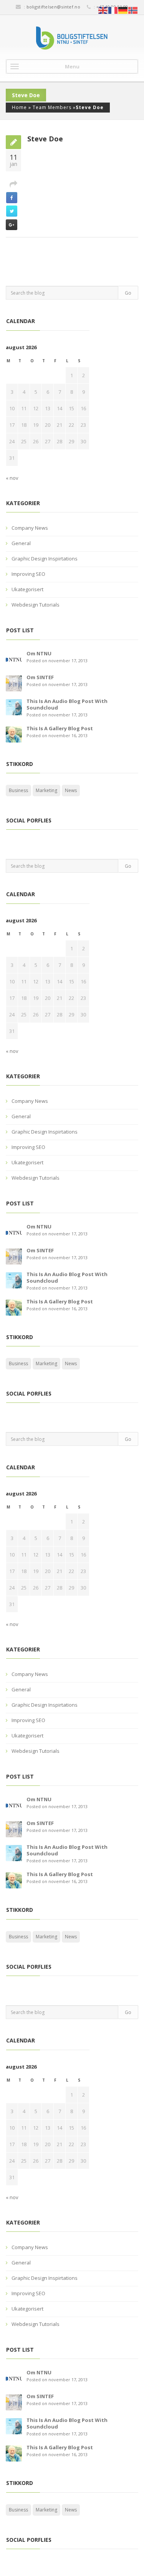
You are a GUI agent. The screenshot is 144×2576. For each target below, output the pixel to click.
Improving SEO (28, 574)
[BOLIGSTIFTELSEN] (72, 38)
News (71, 790)
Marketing (46, 790)
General (21, 543)
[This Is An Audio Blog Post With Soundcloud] (14, 706)
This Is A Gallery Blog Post (60, 728)
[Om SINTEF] (14, 683)
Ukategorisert (27, 589)
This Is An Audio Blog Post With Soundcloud (67, 704)
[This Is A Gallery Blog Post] (14, 734)
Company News (30, 528)
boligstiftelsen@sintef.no (54, 7)
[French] (113, 10)
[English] (103, 10)
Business (18, 790)
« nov (12, 478)
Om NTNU (39, 653)
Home (19, 107)
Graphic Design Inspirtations (45, 559)
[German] (123, 10)
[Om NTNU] (14, 659)
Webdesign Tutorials (36, 605)
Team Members (52, 107)
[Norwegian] (133, 10)
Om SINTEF (40, 677)
